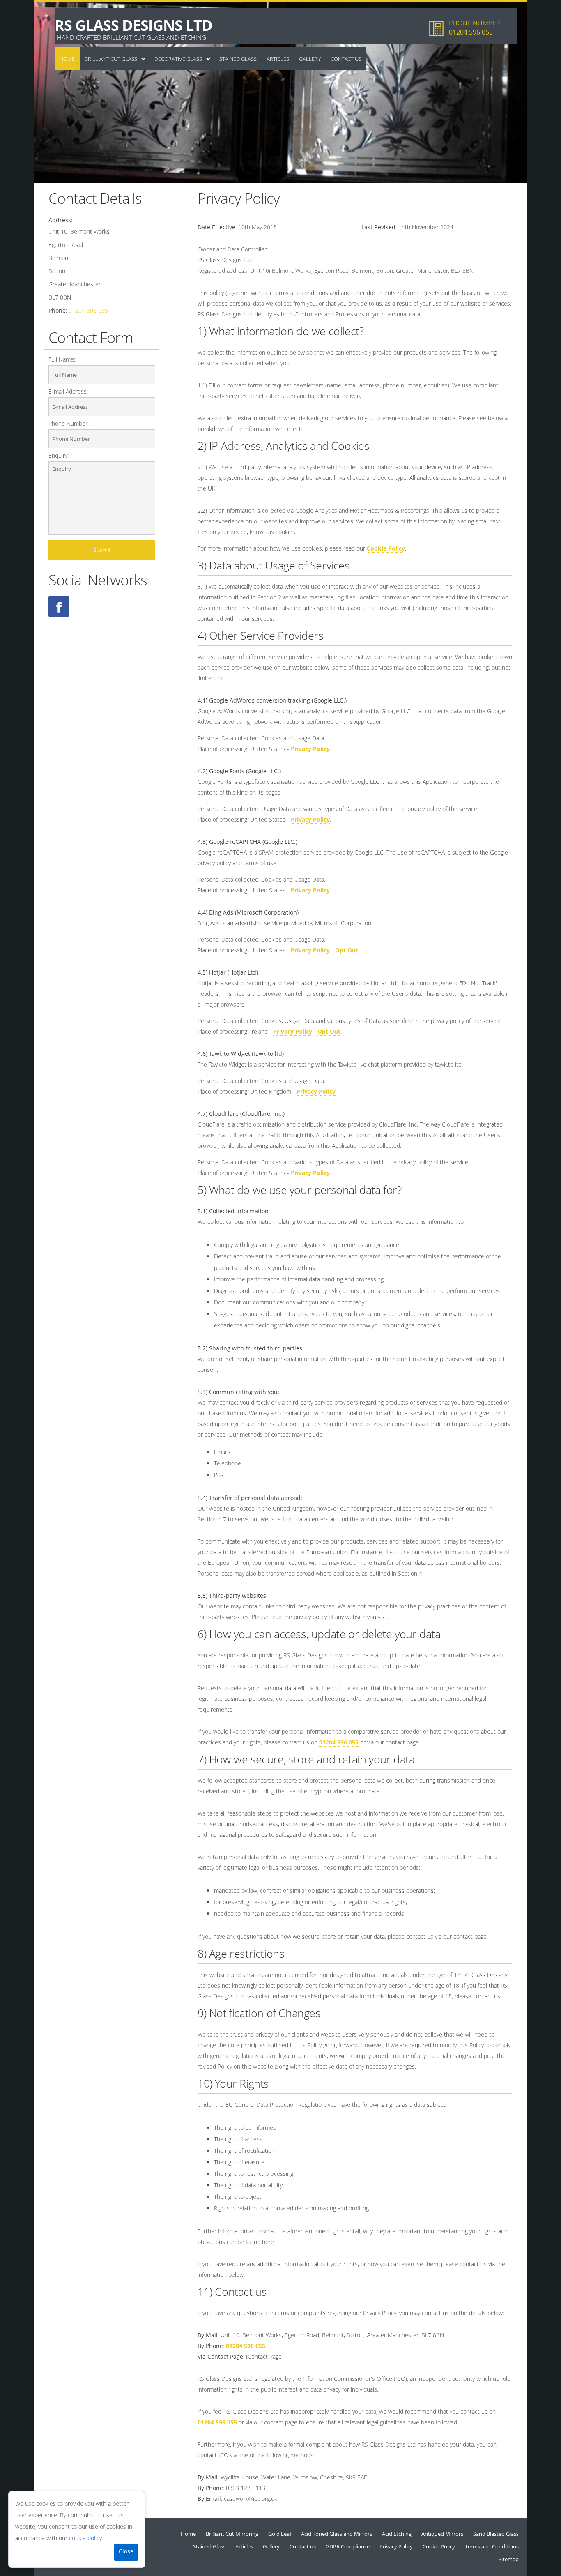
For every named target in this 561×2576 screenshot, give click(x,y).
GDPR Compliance (348, 2546)
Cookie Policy (386, 548)
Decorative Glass (178, 59)
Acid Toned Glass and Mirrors (337, 2534)
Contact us (346, 59)
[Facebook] (59, 606)
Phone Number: (69, 423)
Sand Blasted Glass (496, 2534)
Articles (278, 59)
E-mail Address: (68, 391)
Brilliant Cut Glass (111, 59)
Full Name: (62, 359)
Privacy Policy (310, 749)
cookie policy (85, 2538)
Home (67, 59)
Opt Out (347, 950)
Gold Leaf (280, 2534)
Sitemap (509, 2559)
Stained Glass (238, 59)
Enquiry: (59, 455)
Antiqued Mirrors (442, 2534)
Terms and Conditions (492, 2546)
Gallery (310, 59)
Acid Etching (397, 2534)
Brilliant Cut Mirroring (232, 2534)
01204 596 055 (471, 32)
